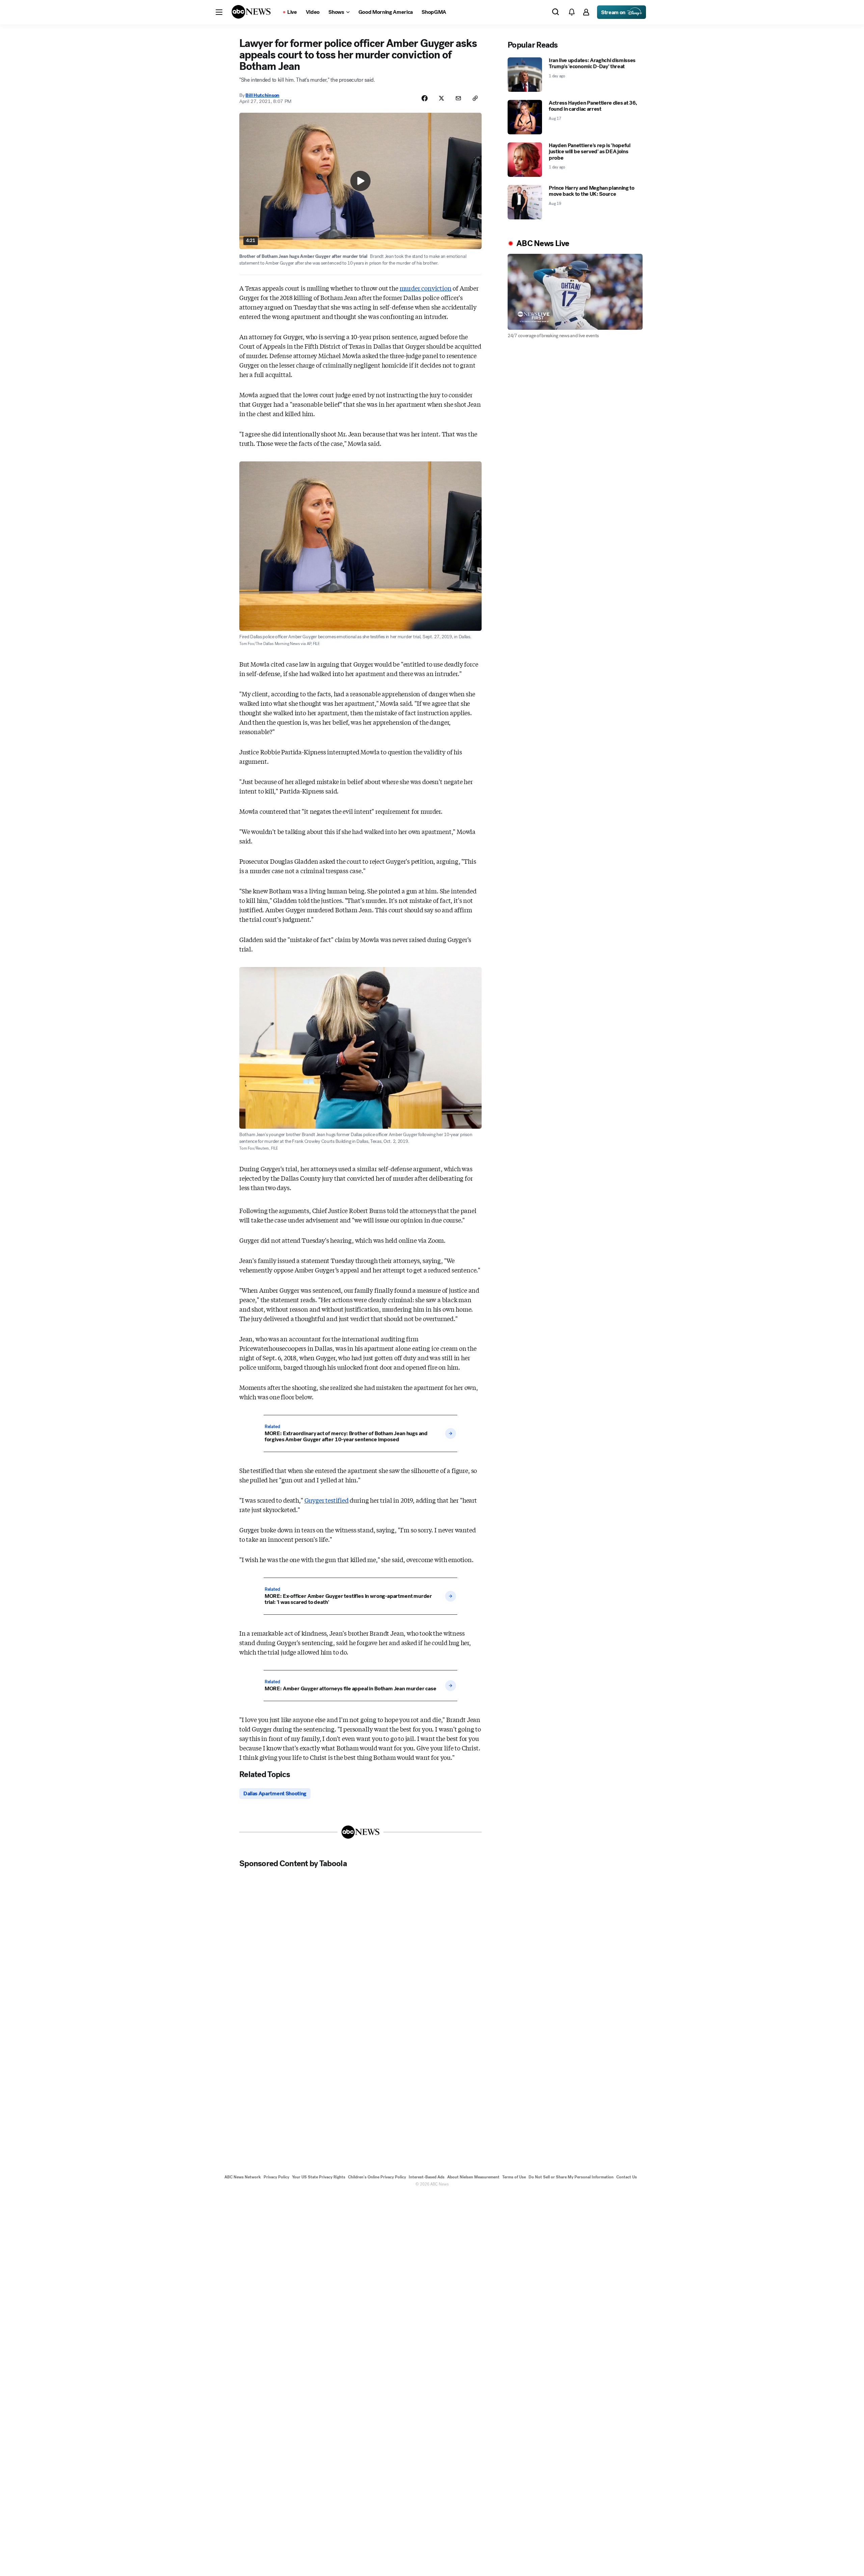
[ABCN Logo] (251, 12)
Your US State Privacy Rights (319, 2177)
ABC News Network (243, 2177)
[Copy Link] (475, 98)
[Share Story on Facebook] (425, 98)
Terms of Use (514, 2177)
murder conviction (426, 288)
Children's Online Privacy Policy (377, 2177)
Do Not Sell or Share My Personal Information (571, 2177)
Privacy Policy (276, 2177)
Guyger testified (327, 1500)
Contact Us (627, 2177)
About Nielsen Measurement (473, 2177)
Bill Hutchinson (262, 95)
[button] (219, 12)
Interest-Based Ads (427, 2177)
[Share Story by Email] (458, 98)
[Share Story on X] (441, 98)
